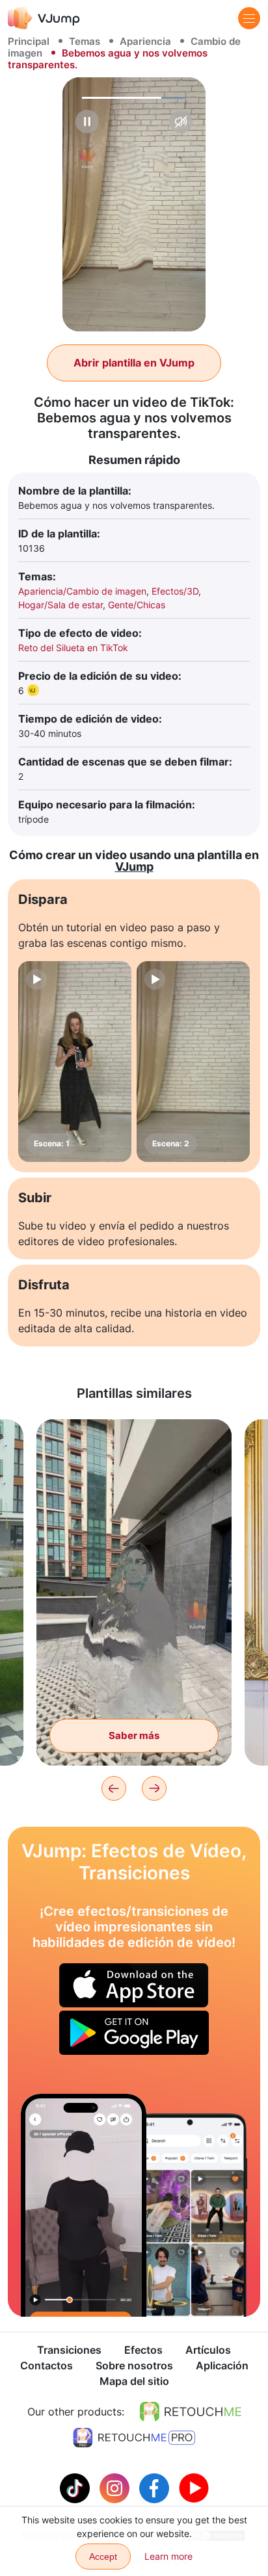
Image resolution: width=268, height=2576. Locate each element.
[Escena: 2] (193, 1062)
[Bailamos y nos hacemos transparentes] (84, 2205)
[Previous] (114, 1788)
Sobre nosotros (134, 2365)
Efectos (143, 2350)
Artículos (208, 2350)
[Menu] (249, 18)
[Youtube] (194, 2487)
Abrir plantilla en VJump (134, 363)
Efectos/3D (175, 591)
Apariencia (145, 41)
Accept (103, 2557)
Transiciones (69, 2350)
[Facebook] (156, 2487)
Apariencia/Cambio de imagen (82, 591)
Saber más (134, 1735)
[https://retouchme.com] (191, 2412)
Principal (29, 41)
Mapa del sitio (134, 2381)
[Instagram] (116, 2487)
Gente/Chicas (137, 605)
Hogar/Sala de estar (60, 605)
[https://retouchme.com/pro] (134, 2438)
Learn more (168, 2556)
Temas (85, 41)
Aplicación (222, 2365)
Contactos (47, 2365)
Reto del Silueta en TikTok (73, 648)
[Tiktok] (76, 2487)
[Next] (154, 1788)
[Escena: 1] (75, 1062)
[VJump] (44, 18)
